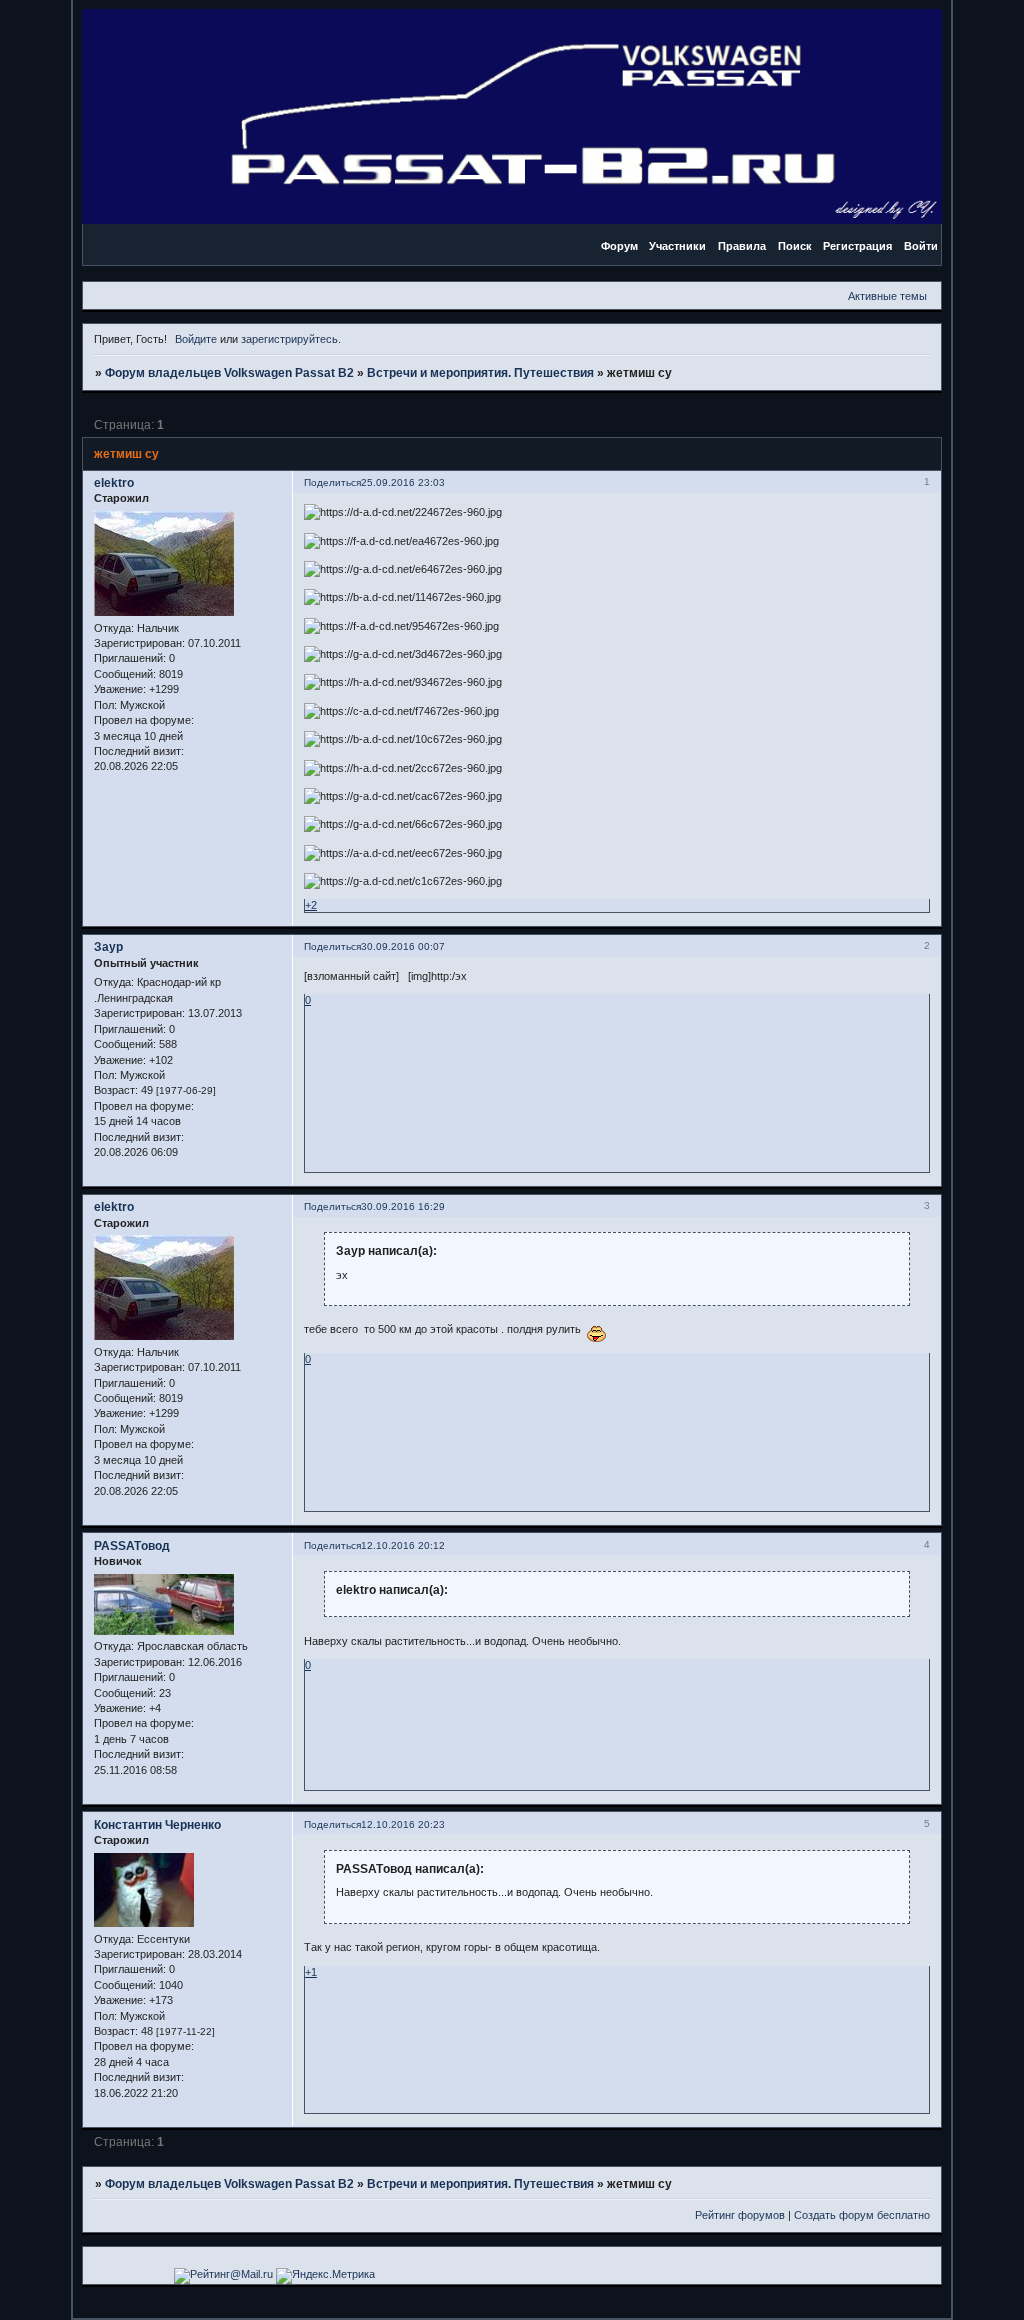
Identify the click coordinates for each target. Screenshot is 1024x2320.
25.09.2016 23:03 (403, 482)
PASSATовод (132, 1546)
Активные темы (887, 296)
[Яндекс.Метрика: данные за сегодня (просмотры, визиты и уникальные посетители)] (325, 2276)
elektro (114, 483)
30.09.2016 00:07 (403, 946)
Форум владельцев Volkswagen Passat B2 (229, 373)
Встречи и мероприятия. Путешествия (480, 373)
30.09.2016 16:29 (403, 1206)
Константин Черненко (157, 1825)
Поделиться (332, 482)
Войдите (196, 339)
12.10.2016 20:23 (403, 1824)
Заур (108, 947)
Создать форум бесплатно (862, 2215)
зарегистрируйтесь (289, 339)
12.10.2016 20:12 (403, 1545)
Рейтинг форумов (740, 2215)
